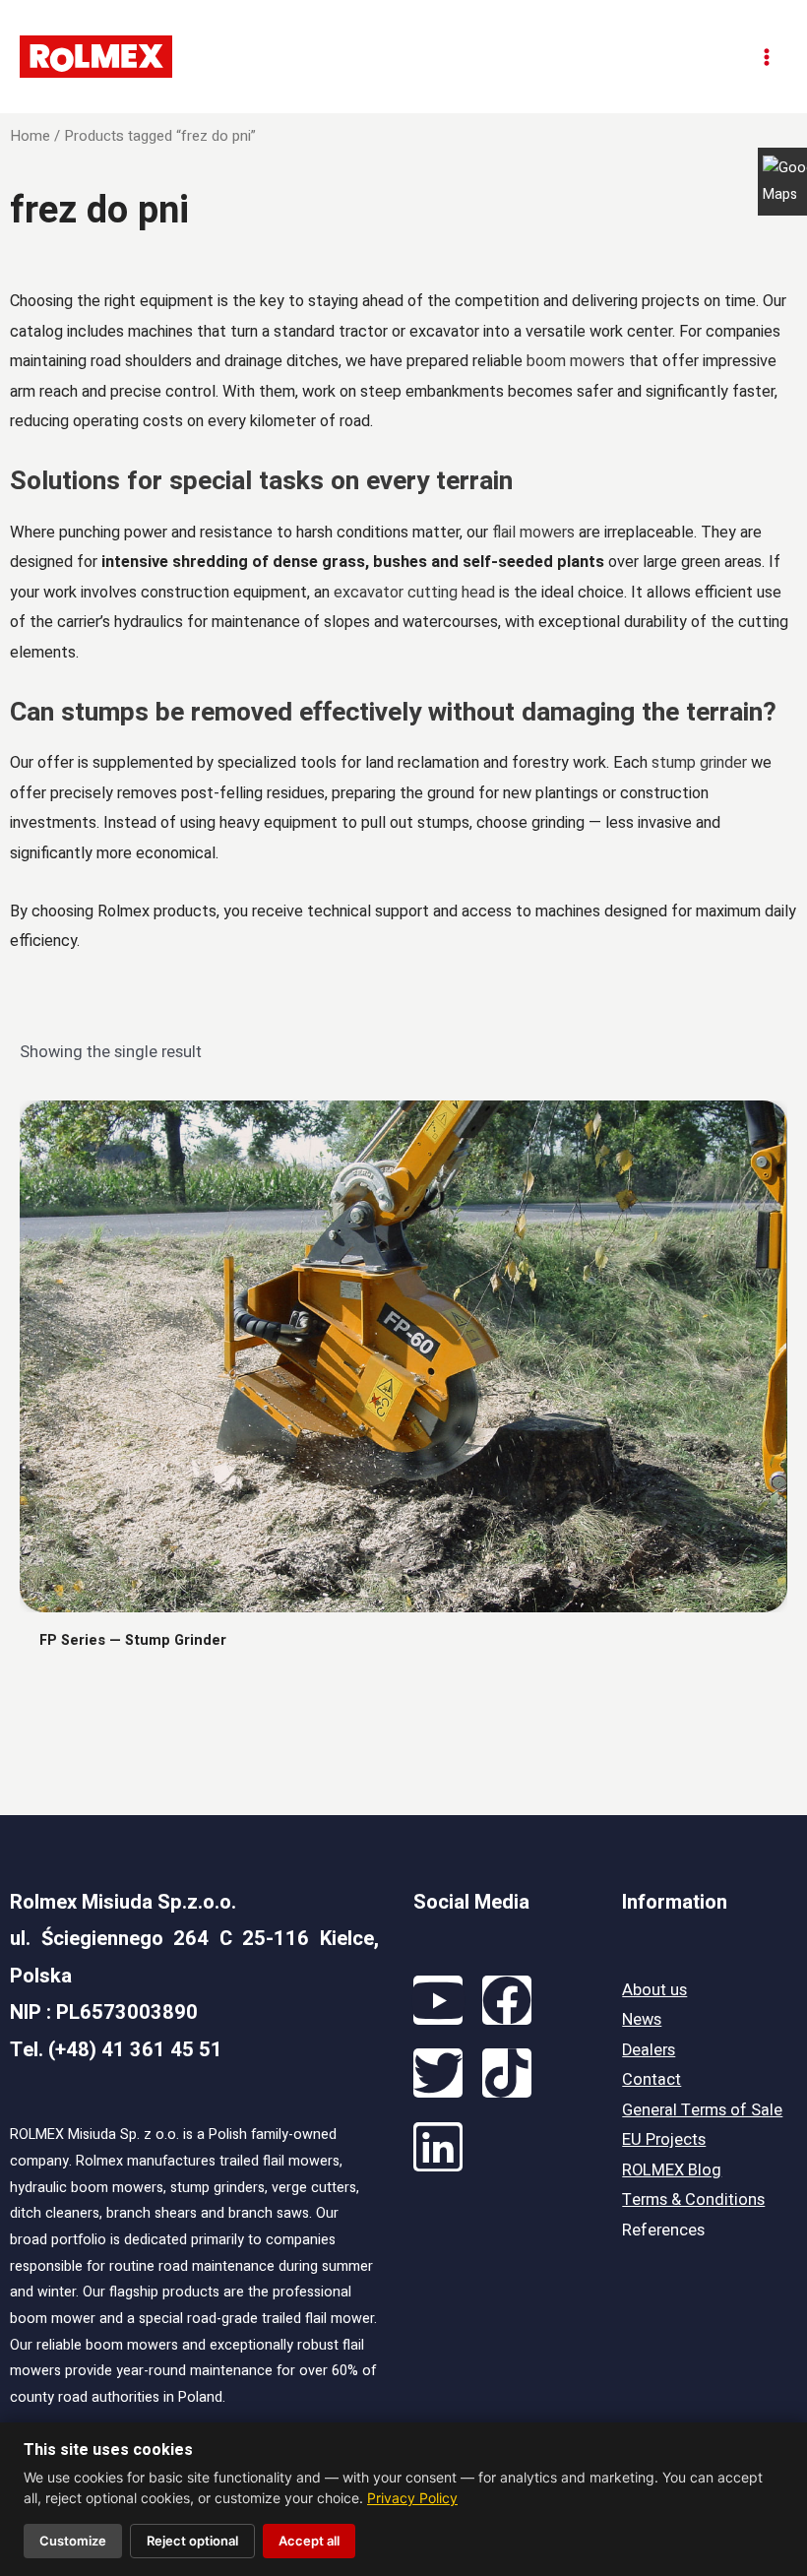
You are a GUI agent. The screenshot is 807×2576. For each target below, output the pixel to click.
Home (30, 136)
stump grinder (699, 762)
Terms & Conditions (693, 2200)
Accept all (309, 2541)
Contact (652, 2080)
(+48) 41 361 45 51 (135, 2050)
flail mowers (533, 532)
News (642, 2020)
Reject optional (192, 2541)
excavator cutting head (414, 592)
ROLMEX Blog (672, 2170)
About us (654, 1990)
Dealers (649, 2050)
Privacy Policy (412, 2498)
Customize (73, 2541)
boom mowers (576, 361)
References (663, 2230)
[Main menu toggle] (766, 57)
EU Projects (664, 2140)
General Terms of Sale (702, 2110)
